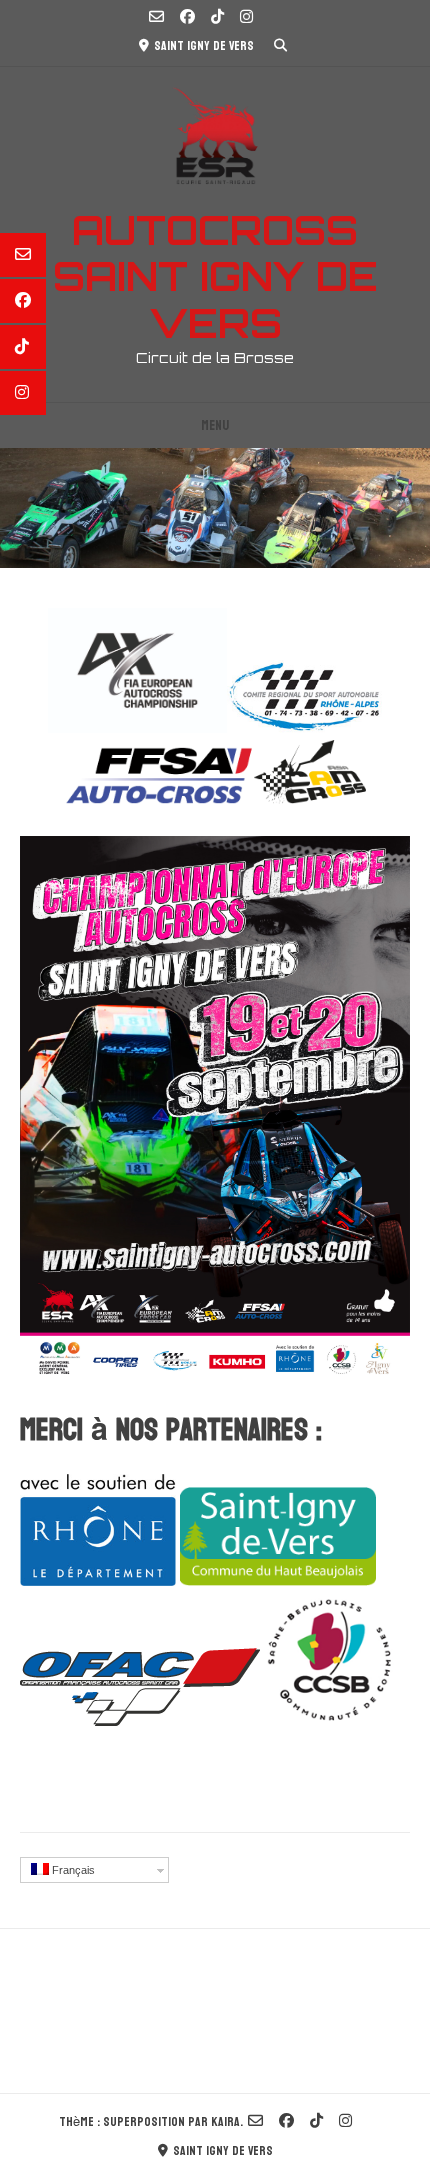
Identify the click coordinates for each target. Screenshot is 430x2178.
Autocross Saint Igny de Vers (215, 277)
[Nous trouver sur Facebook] (187, 18)
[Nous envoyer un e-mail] (156, 18)
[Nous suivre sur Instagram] (246, 18)
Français (72, 1870)
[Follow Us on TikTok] (217, 18)
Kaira (225, 2122)
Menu (215, 425)
